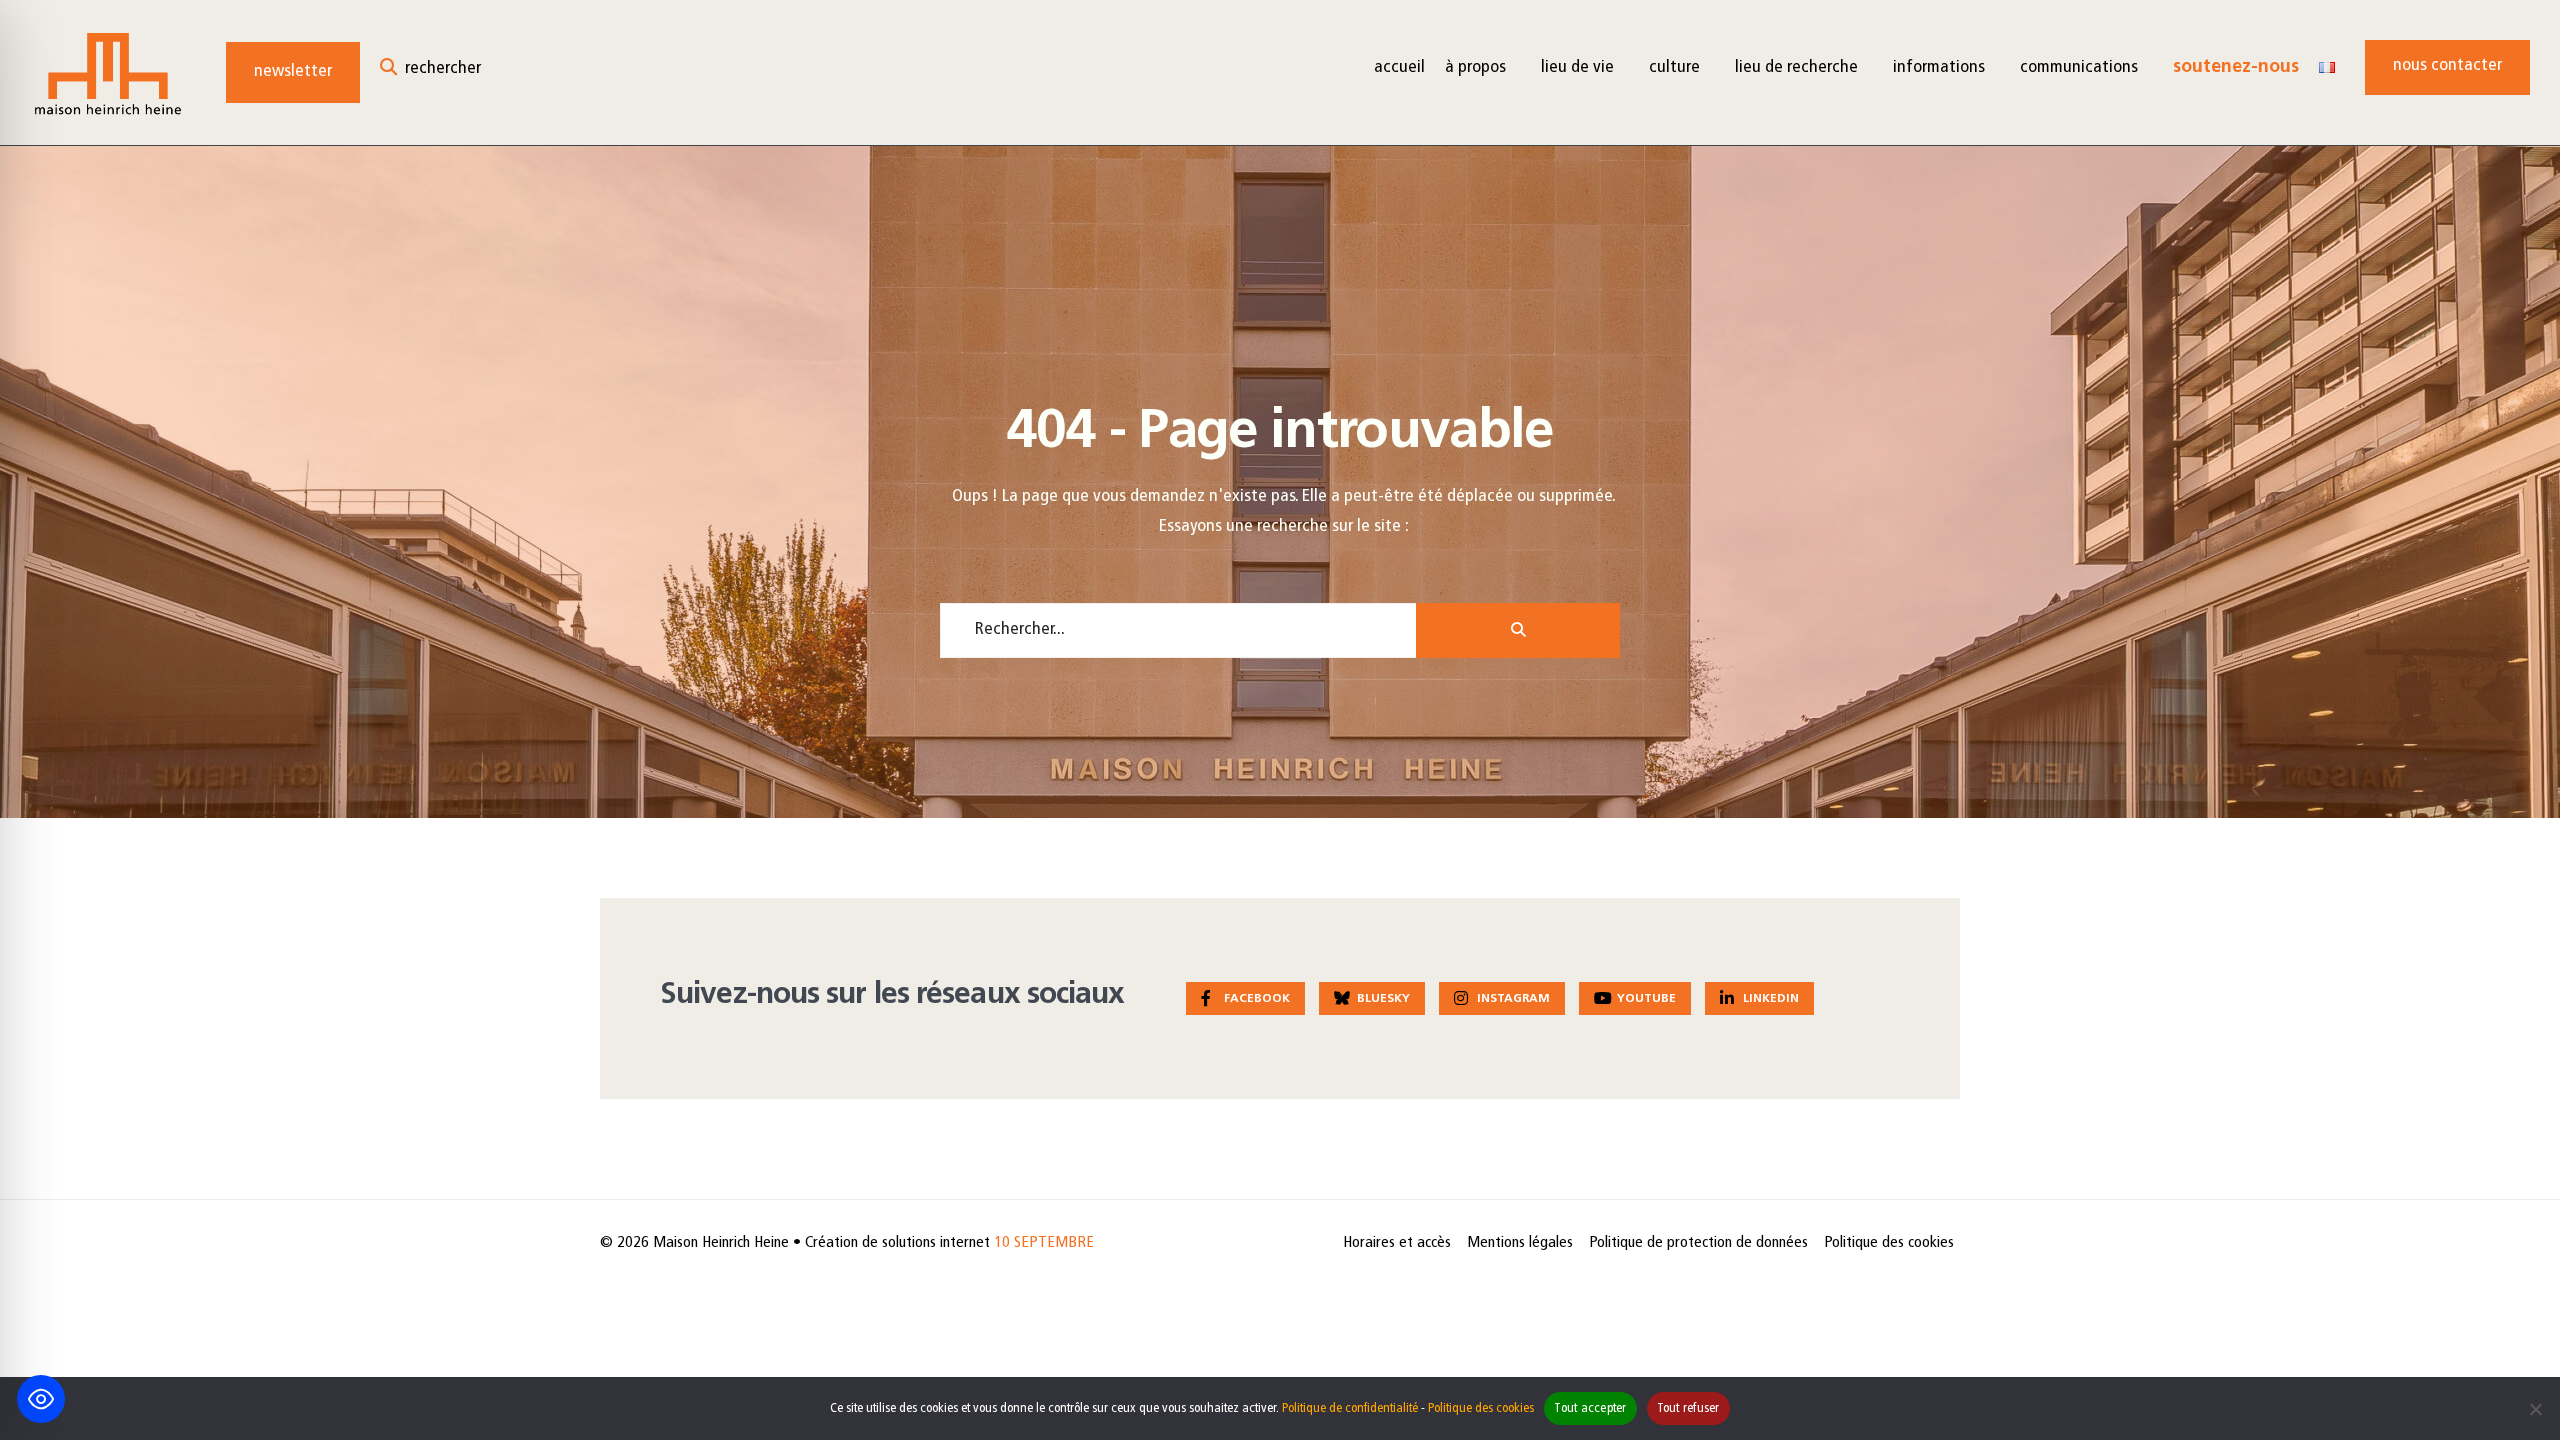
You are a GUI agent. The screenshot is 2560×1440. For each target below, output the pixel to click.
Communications (2079, 68)
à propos (1475, 68)
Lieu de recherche (1796, 68)
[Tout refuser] (2535, 1409)
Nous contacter (2447, 66)
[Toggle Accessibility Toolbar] (41, 1399)
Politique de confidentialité (1350, 1408)
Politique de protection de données (1698, 1243)
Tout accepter (1590, 1408)
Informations (1939, 68)
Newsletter (293, 72)
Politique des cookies (1889, 1243)
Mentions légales (1520, 1243)
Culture (1674, 68)
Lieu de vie (1577, 68)
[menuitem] (1483, 67)
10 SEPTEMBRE (1044, 1243)
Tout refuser (1688, 1408)
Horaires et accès (1397, 1243)
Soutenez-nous (2236, 68)
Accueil (1399, 68)
